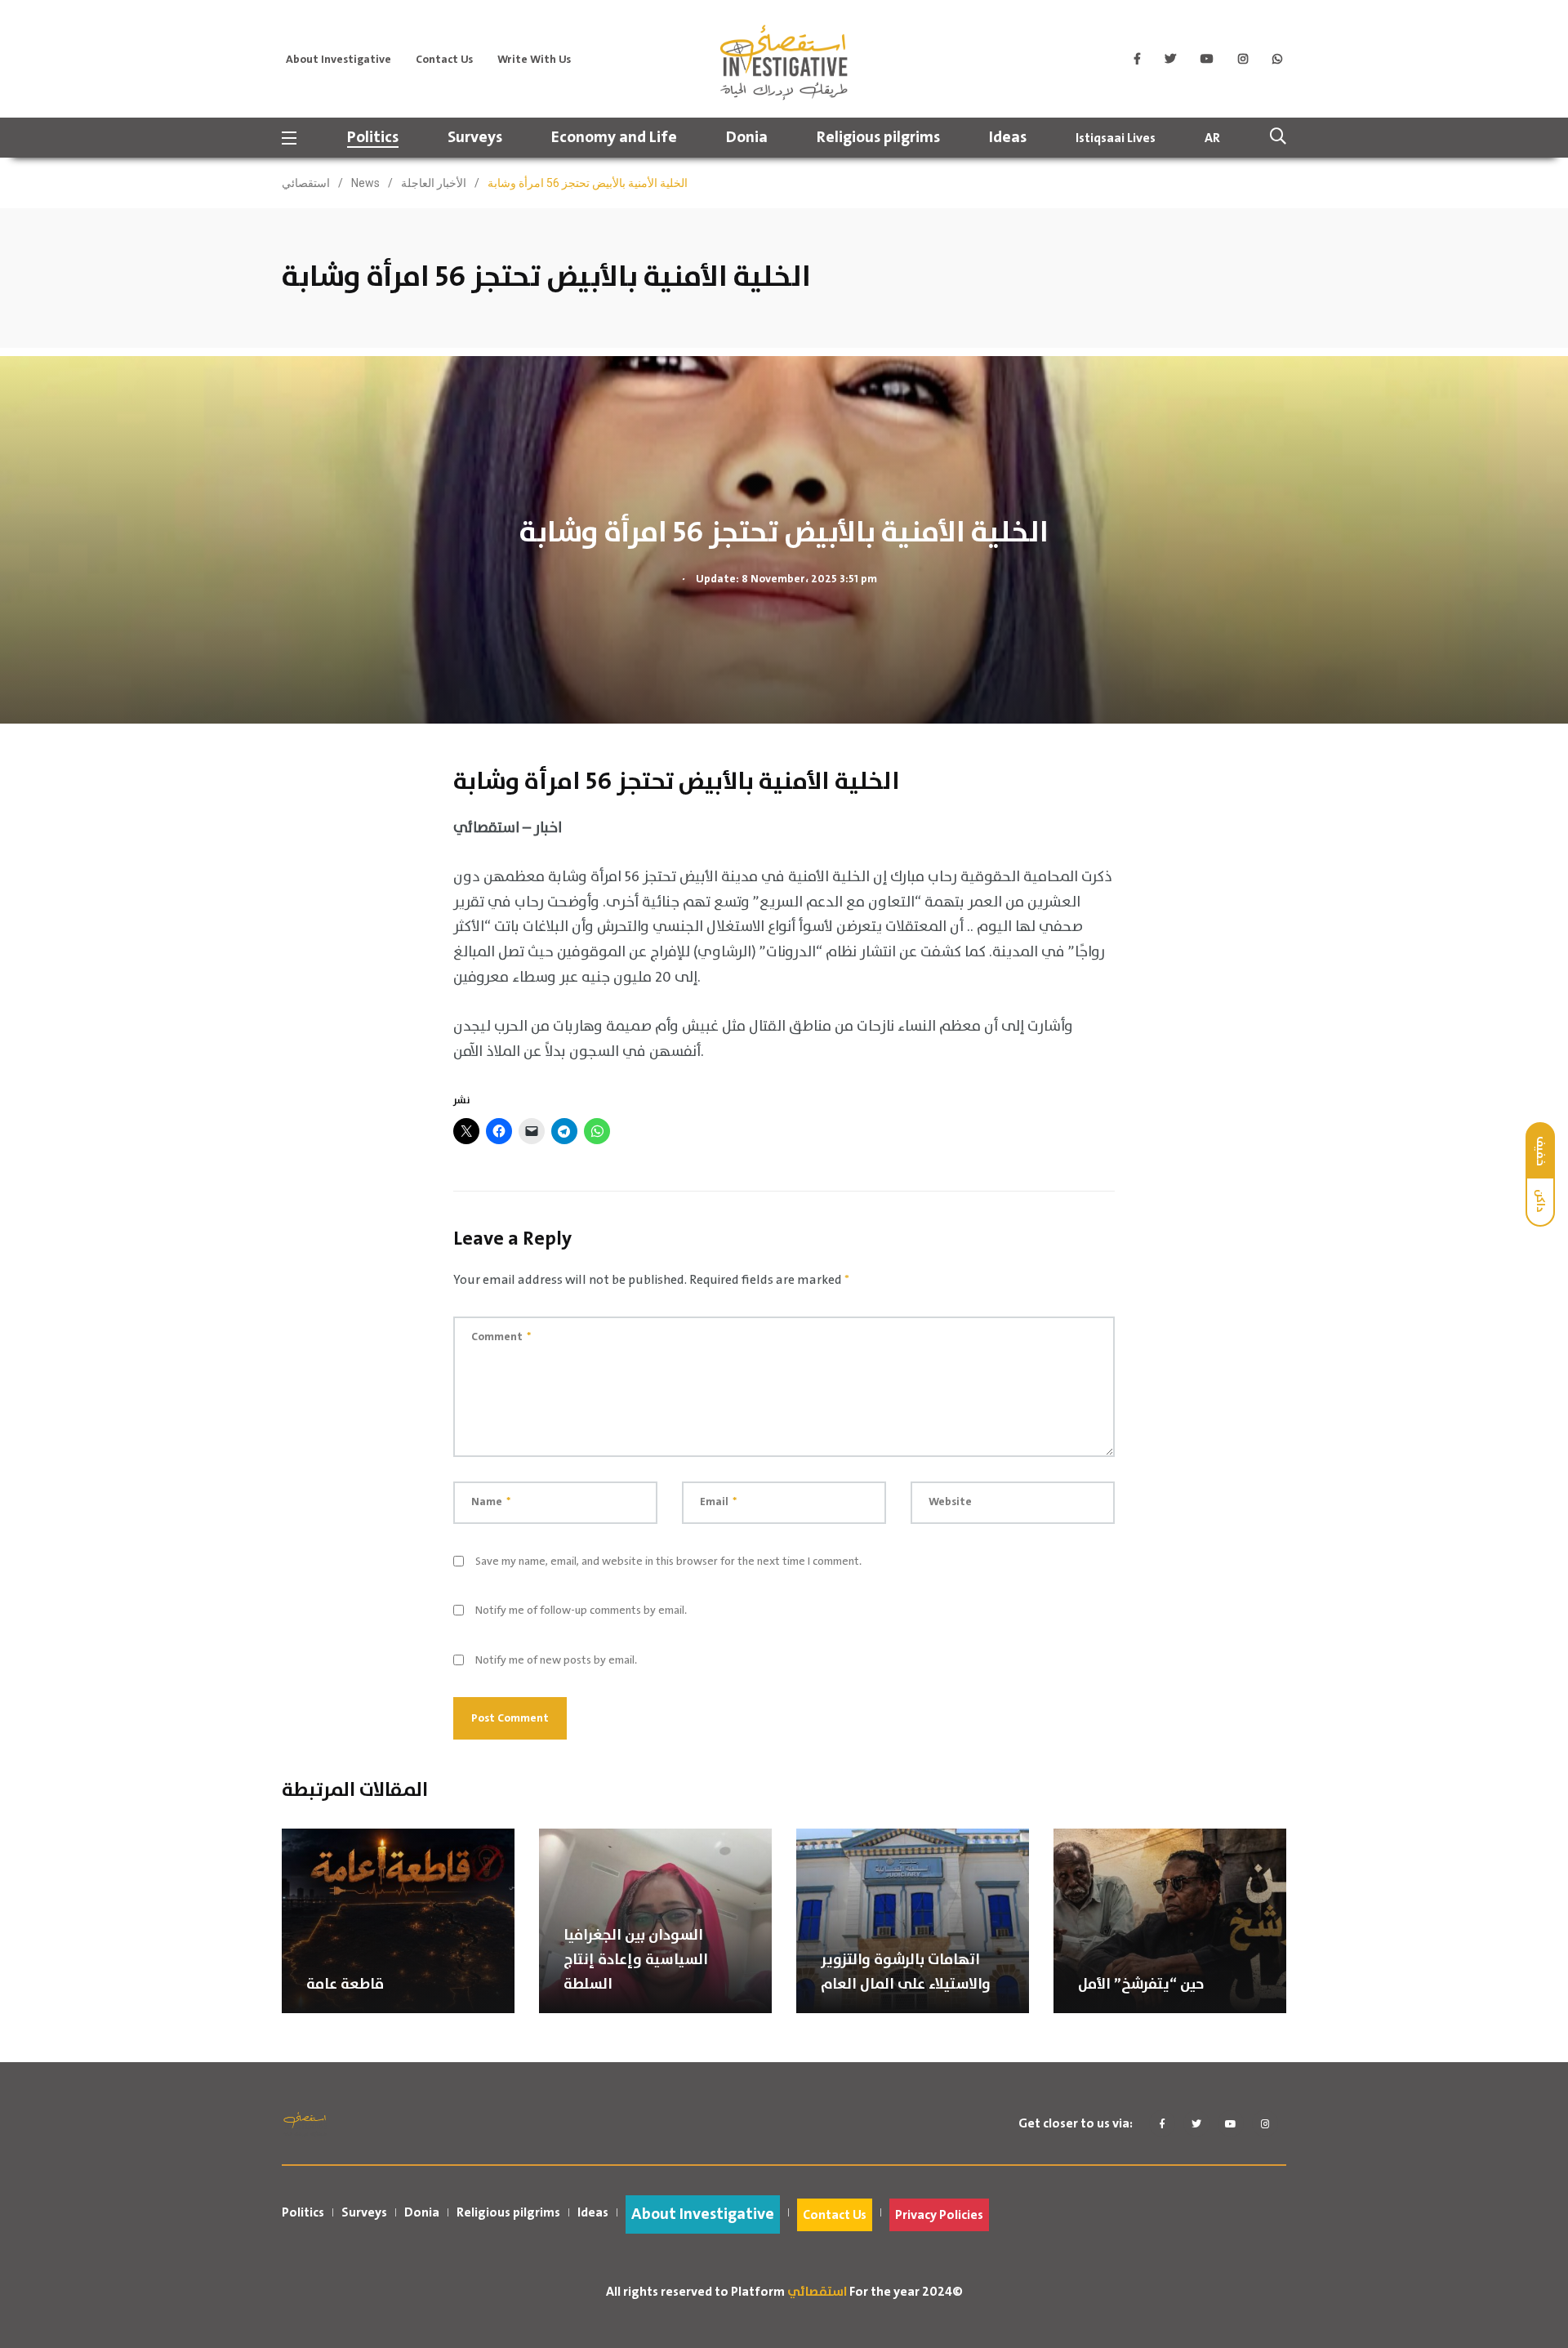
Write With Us (534, 60)
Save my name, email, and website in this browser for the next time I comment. (668, 1562)
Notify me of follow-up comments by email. (581, 1611)
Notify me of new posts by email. (556, 1660)
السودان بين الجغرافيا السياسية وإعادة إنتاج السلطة (636, 1960)
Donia (747, 138)
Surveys (475, 138)
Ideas (1008, 138)
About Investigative (339, 60)
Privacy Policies (939, 2215)
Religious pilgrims (878, 138)
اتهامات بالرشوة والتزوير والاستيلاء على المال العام (906, 1972)
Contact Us (444, 60)
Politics (373, 138)
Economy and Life (614, 138)
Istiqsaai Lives (1116, 138)
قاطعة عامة (345, 1985)
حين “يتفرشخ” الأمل (1141, 1985)
